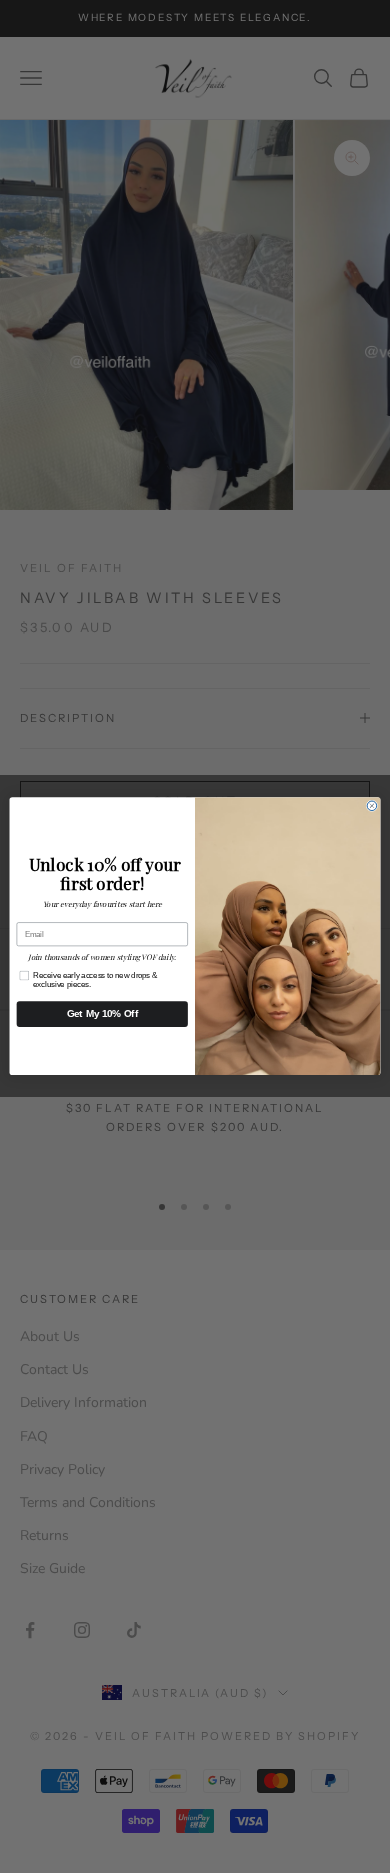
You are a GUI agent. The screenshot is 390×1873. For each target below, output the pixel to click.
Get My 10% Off (102, 1014)
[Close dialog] (372, 806)
